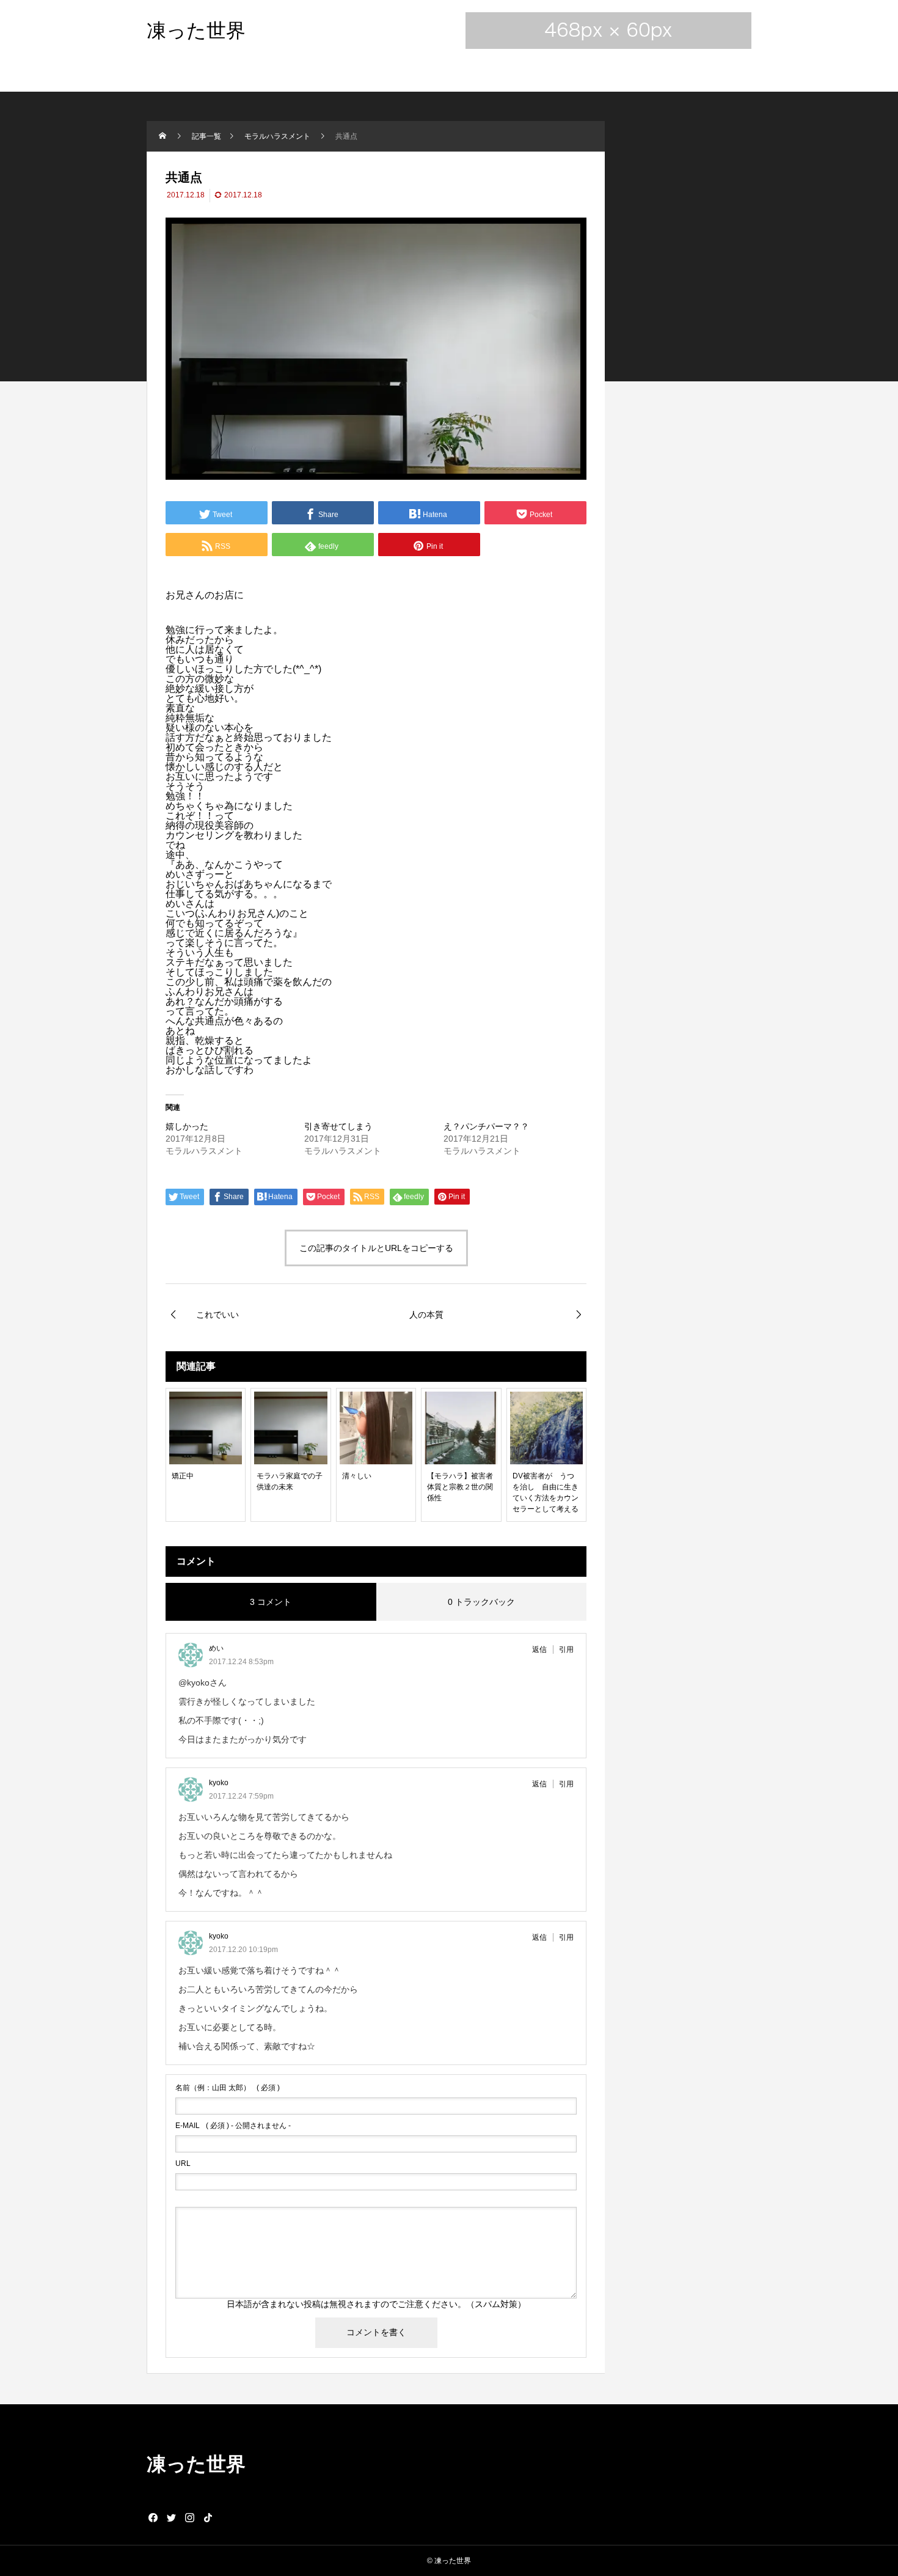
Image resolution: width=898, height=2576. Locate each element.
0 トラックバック (481, 1602)
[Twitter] (171, 2517)
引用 (566, 1649)
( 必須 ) (228, 2088)
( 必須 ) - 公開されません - (233, 2126)
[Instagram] (189, 2517)
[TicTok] (208, 2517)
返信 (539, 1649)
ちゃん (210, 884)
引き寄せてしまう (338, 1126)
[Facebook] (153, 2517)
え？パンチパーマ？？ (486, 1126)
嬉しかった (187, 1126)
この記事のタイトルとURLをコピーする (376, 1248)
